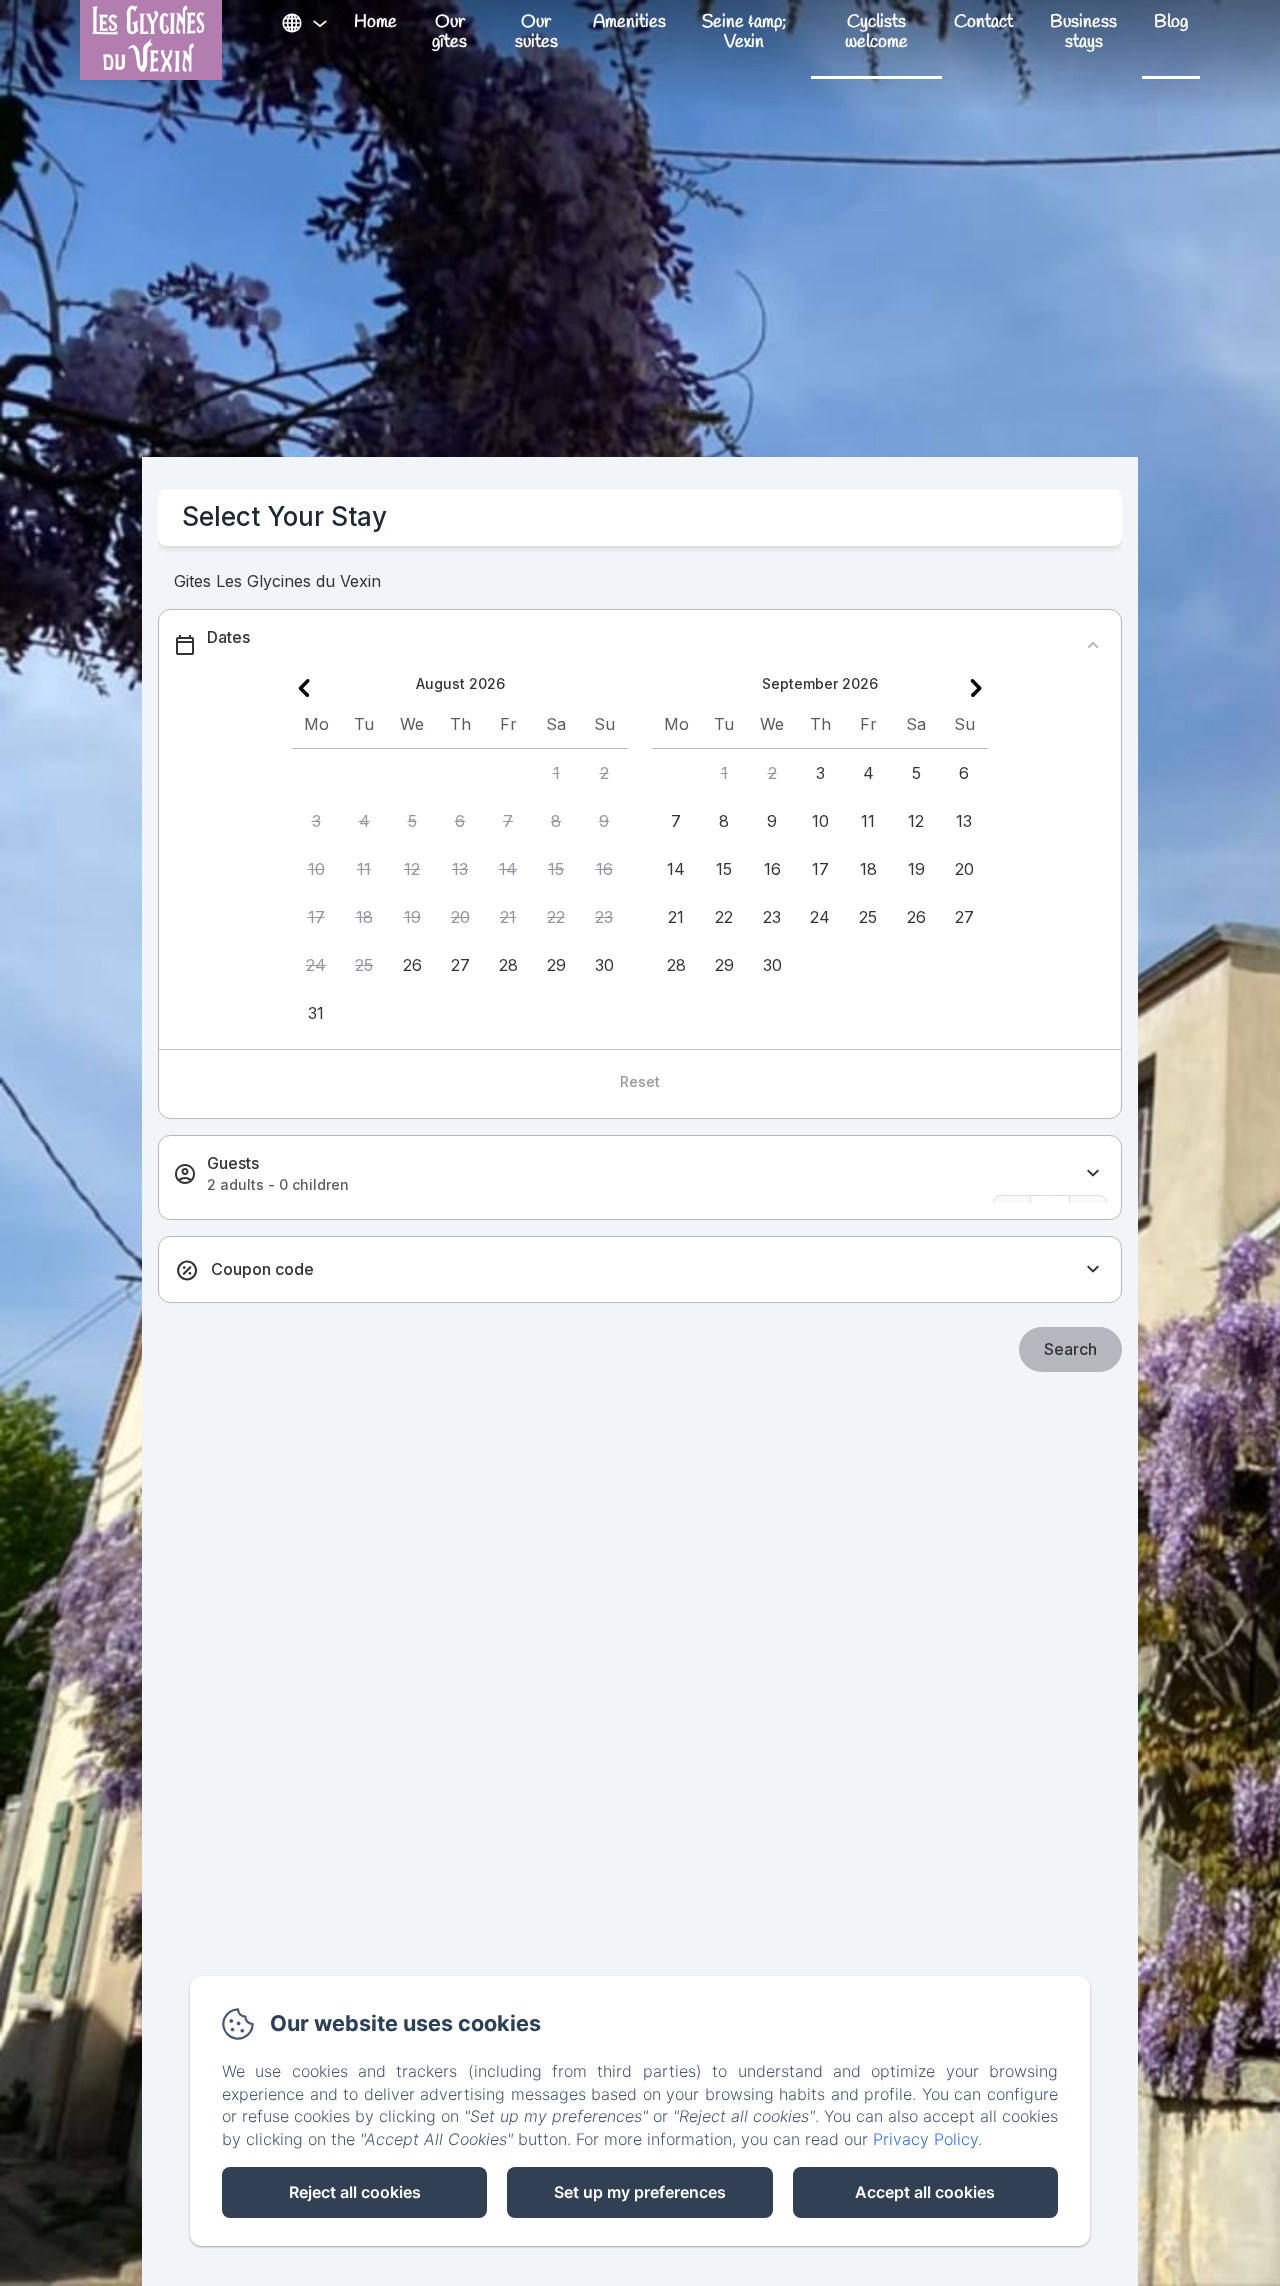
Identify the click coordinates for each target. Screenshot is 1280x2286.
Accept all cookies (925, 2192)
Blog (1171, 22)
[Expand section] (1093, 1173)
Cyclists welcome (876, 32)
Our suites (536, 32)
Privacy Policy (925, 2139)
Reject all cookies (355, 2192)
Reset (640, 1081)
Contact (983, 22)
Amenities (629, 22)
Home (375, 22)
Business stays (1083, 32)
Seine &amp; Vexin (744, 32)
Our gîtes (449, 32)
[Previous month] (304, 688)
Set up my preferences (640, 2192)
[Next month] (976, 688)
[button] (556, 773)
